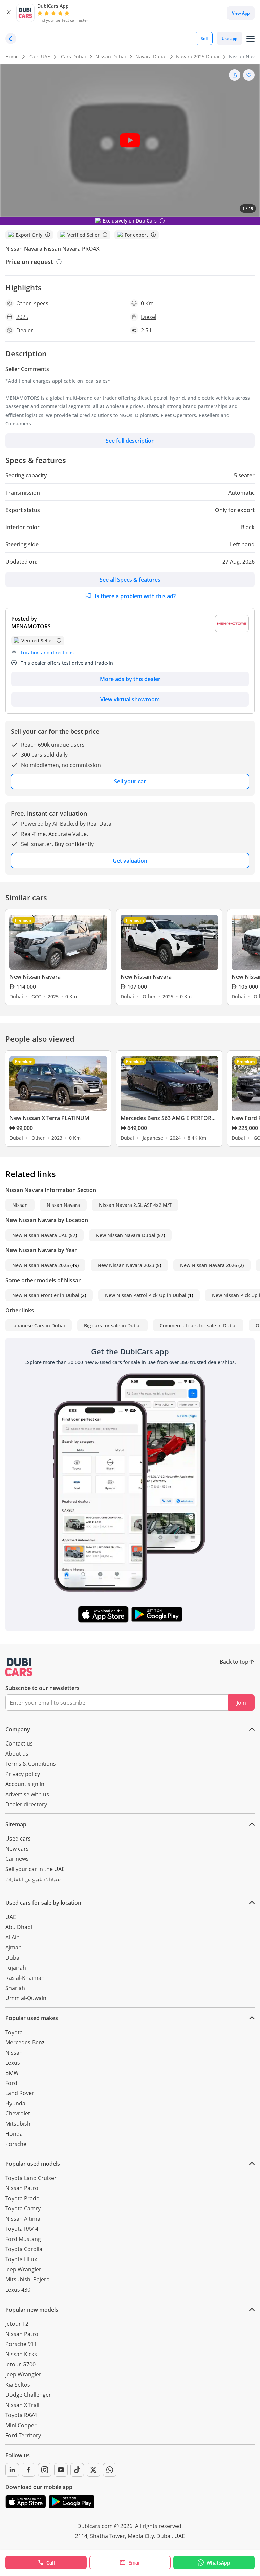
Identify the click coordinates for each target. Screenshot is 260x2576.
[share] (235, 75)
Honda (14, 2134)
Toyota (14, 2032)
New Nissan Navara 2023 (126, 1265)
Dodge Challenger (28, 2395)
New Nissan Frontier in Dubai (46, 1295)
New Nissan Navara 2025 (41, 1265)
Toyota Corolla (24, 2249)
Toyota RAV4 (21, 2415)
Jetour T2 (17, 2324)
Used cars (18, 1839)
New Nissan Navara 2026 (209, 1265)
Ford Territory (23, 2435)
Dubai (13, 1958)
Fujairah (16, 1968)
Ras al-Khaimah (25, 1978)
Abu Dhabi (19, 1927)
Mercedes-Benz (25, 2042)
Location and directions (47, 652)
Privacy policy (23, 1774)
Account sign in (25, 1784)
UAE (11, 1917)
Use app (230, 38)
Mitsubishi (19, 2124)
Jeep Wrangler (23, 2269)
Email (135, 2563)
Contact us (19, 1743)
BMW (12, 2073)
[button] (9, 13)
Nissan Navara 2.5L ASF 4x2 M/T (135, 1205)
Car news (17, 1859)
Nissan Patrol (23, 2188)
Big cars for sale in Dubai (112, 1325)
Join (241, 1703)
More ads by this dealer (130, 679)
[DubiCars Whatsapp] (110, 2470)
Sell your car (130, 781)
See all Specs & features (130, 580)
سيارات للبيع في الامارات (33, 1880)
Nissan (20, 1205)
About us (17, 1754)
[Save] (249, 75)
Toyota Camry (23, 2208)
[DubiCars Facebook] (28, 2470)
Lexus (13, 2063)
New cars (17, 1849)
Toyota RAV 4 (22, 2229)
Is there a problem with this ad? (135, 596)
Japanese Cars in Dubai (39, 1325)
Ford (11, 2083)
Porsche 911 (21, 2344)
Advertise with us (27, 1794)
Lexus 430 (18, 2290)
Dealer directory (26, 1804)
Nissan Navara (63, 1205)
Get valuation (130, 861)
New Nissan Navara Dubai (126, 1235)
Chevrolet (18, 2113)
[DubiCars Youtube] (61, 2470)
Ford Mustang (23, 2239)
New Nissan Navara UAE (40, 1235)
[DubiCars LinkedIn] (12, 2470)
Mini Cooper (21, 2425)
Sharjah (15, 1988)
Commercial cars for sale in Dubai (198, 1325)
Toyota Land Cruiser (31, 2178)
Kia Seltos (18, 2385)
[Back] (11, 39)
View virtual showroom (130, 699)
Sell (204, 38)
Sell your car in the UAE (35, 1869)
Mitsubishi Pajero (28, 2279)
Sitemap (16, 1824)
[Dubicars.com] (19, 1667)
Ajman (14, 1947)
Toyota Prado (23, 2198)
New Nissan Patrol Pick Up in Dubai (146, 1295)
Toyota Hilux (21, 2259)
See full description (130, 441)
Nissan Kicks (21, 2354)
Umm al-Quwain (26, 1998)
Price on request (29, 262)
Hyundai (16, 2103)
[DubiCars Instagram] (45, 2470)
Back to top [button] (234, 1662)
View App (241, 13)
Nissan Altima (23, 2219)
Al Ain (13, 1937)
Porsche (16, 2144)
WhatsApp (218, 2563)
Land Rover (20, 2093)
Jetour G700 (20, 2364)
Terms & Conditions (31, 1764)
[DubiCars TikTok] (77, 2470)
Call (51, 2563)
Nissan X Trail (22, 2405)
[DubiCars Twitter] (93, 2470)
